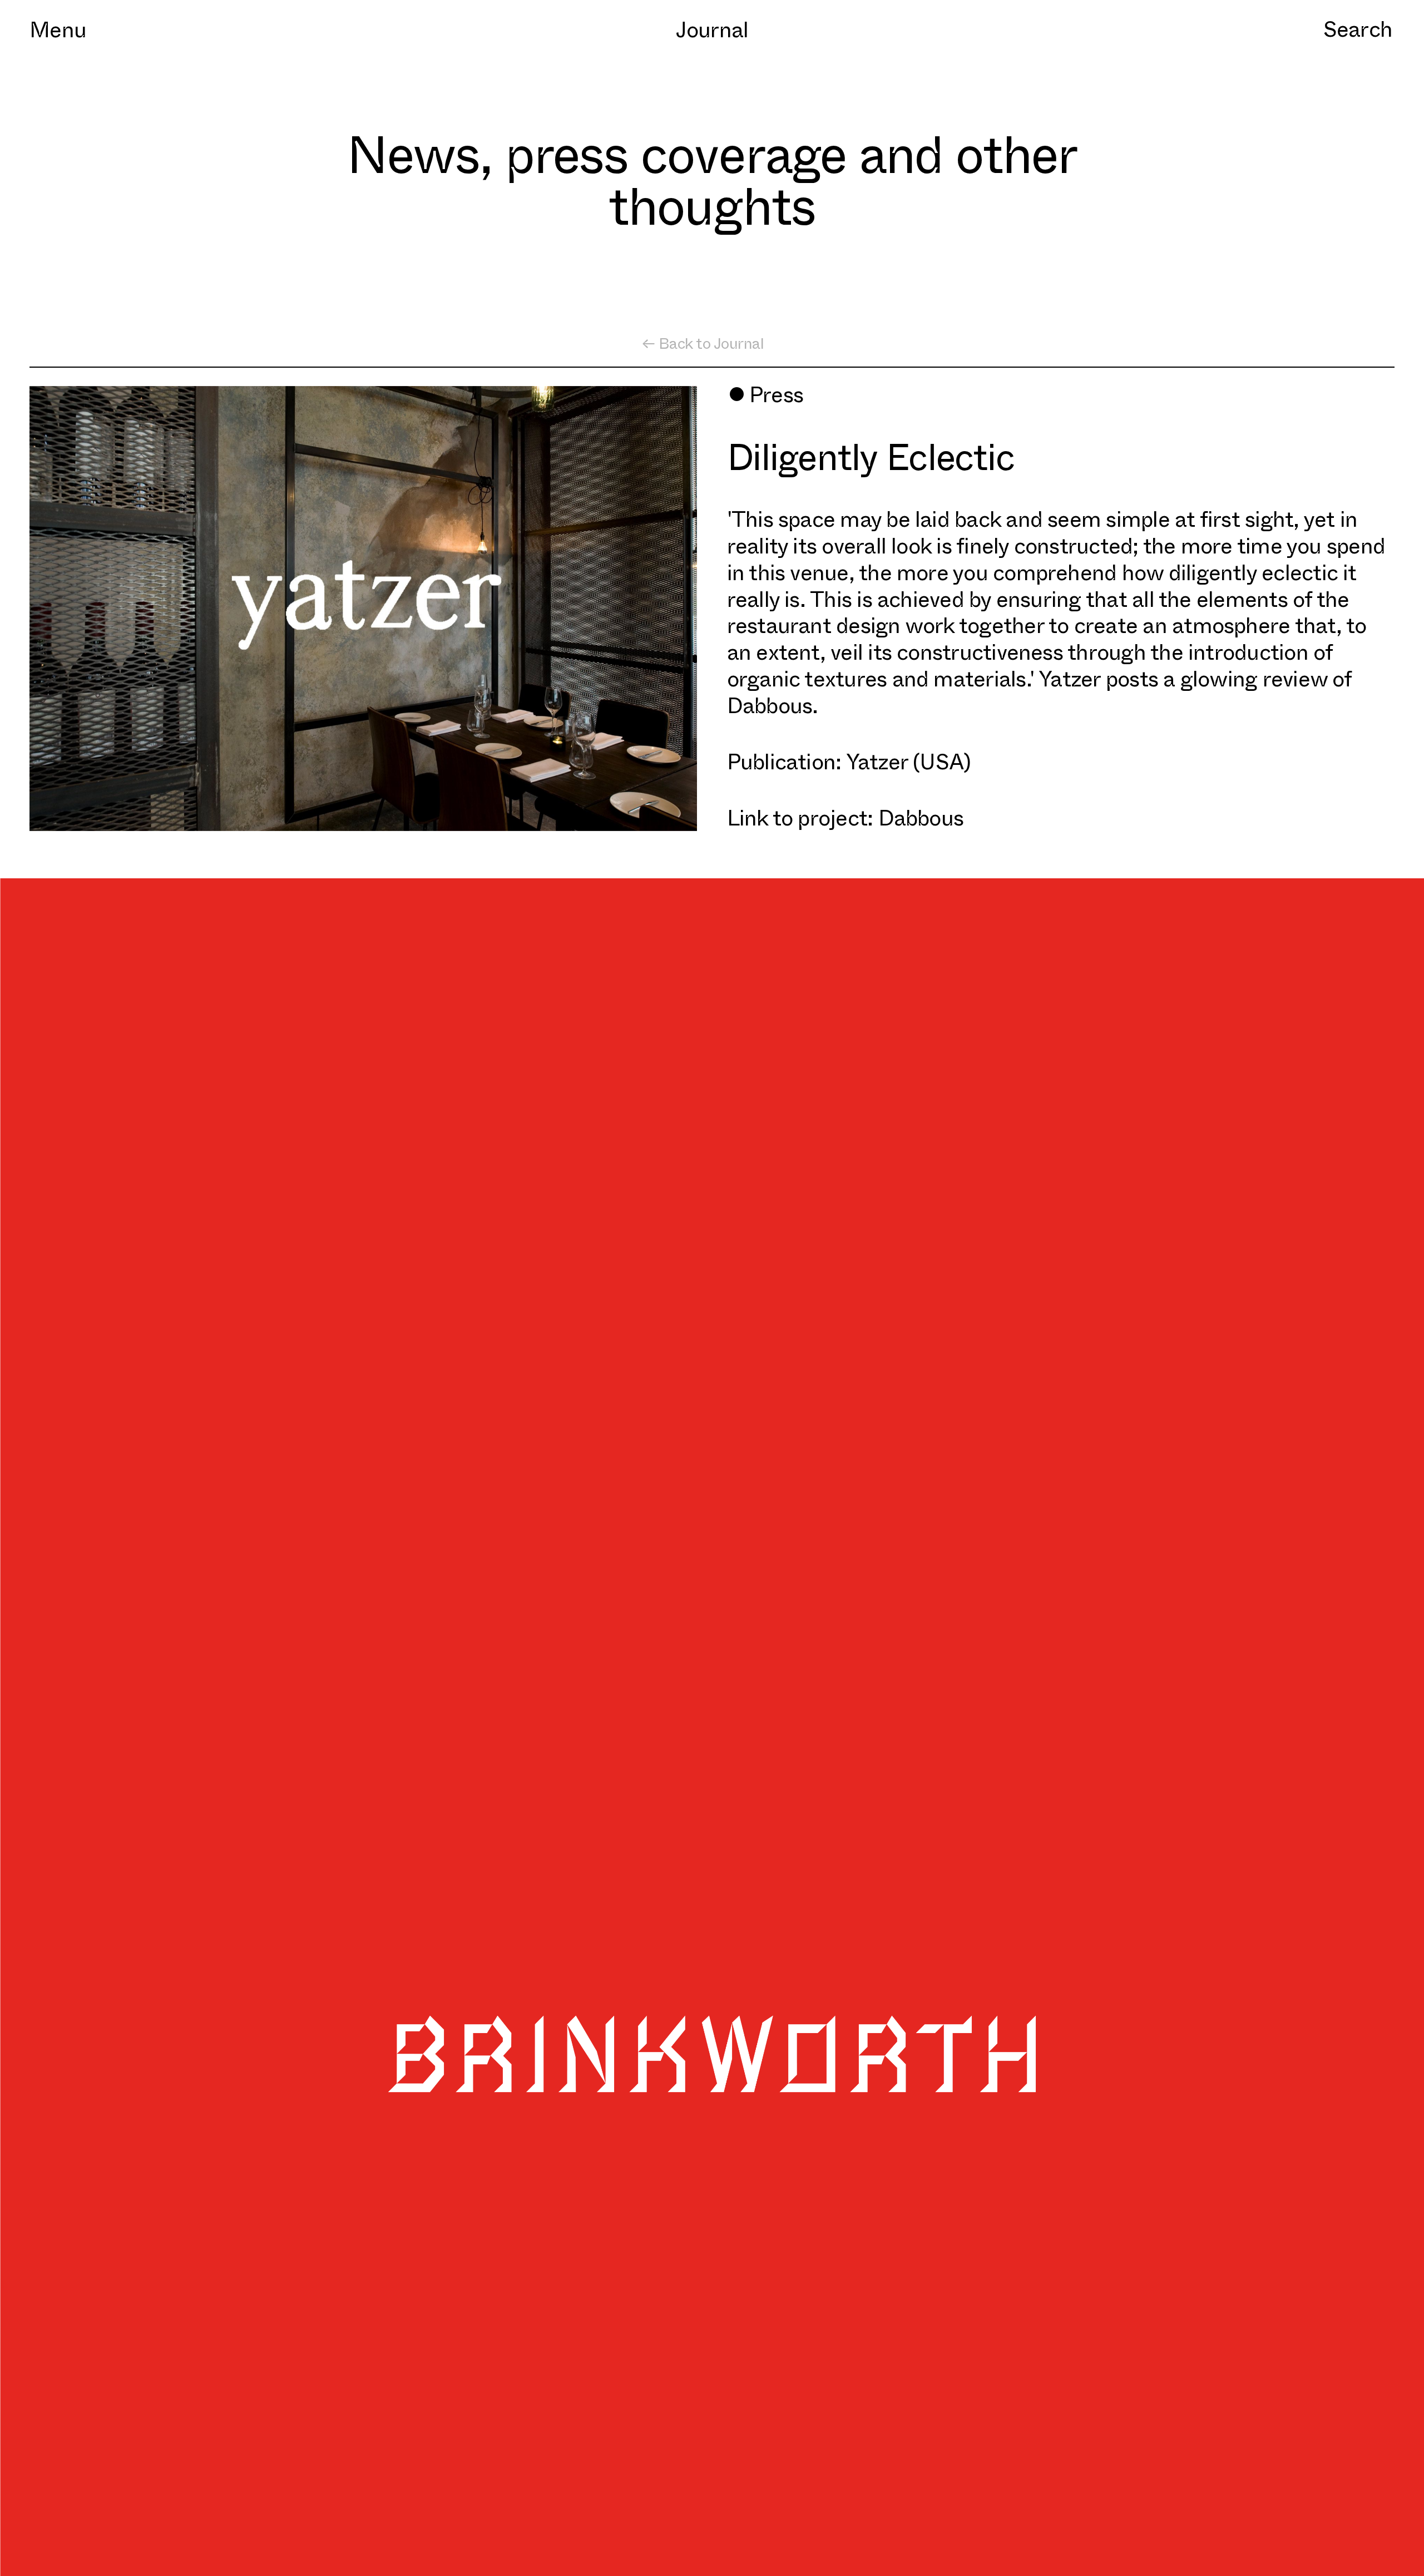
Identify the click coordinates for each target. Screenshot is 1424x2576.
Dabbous (921, 816)
